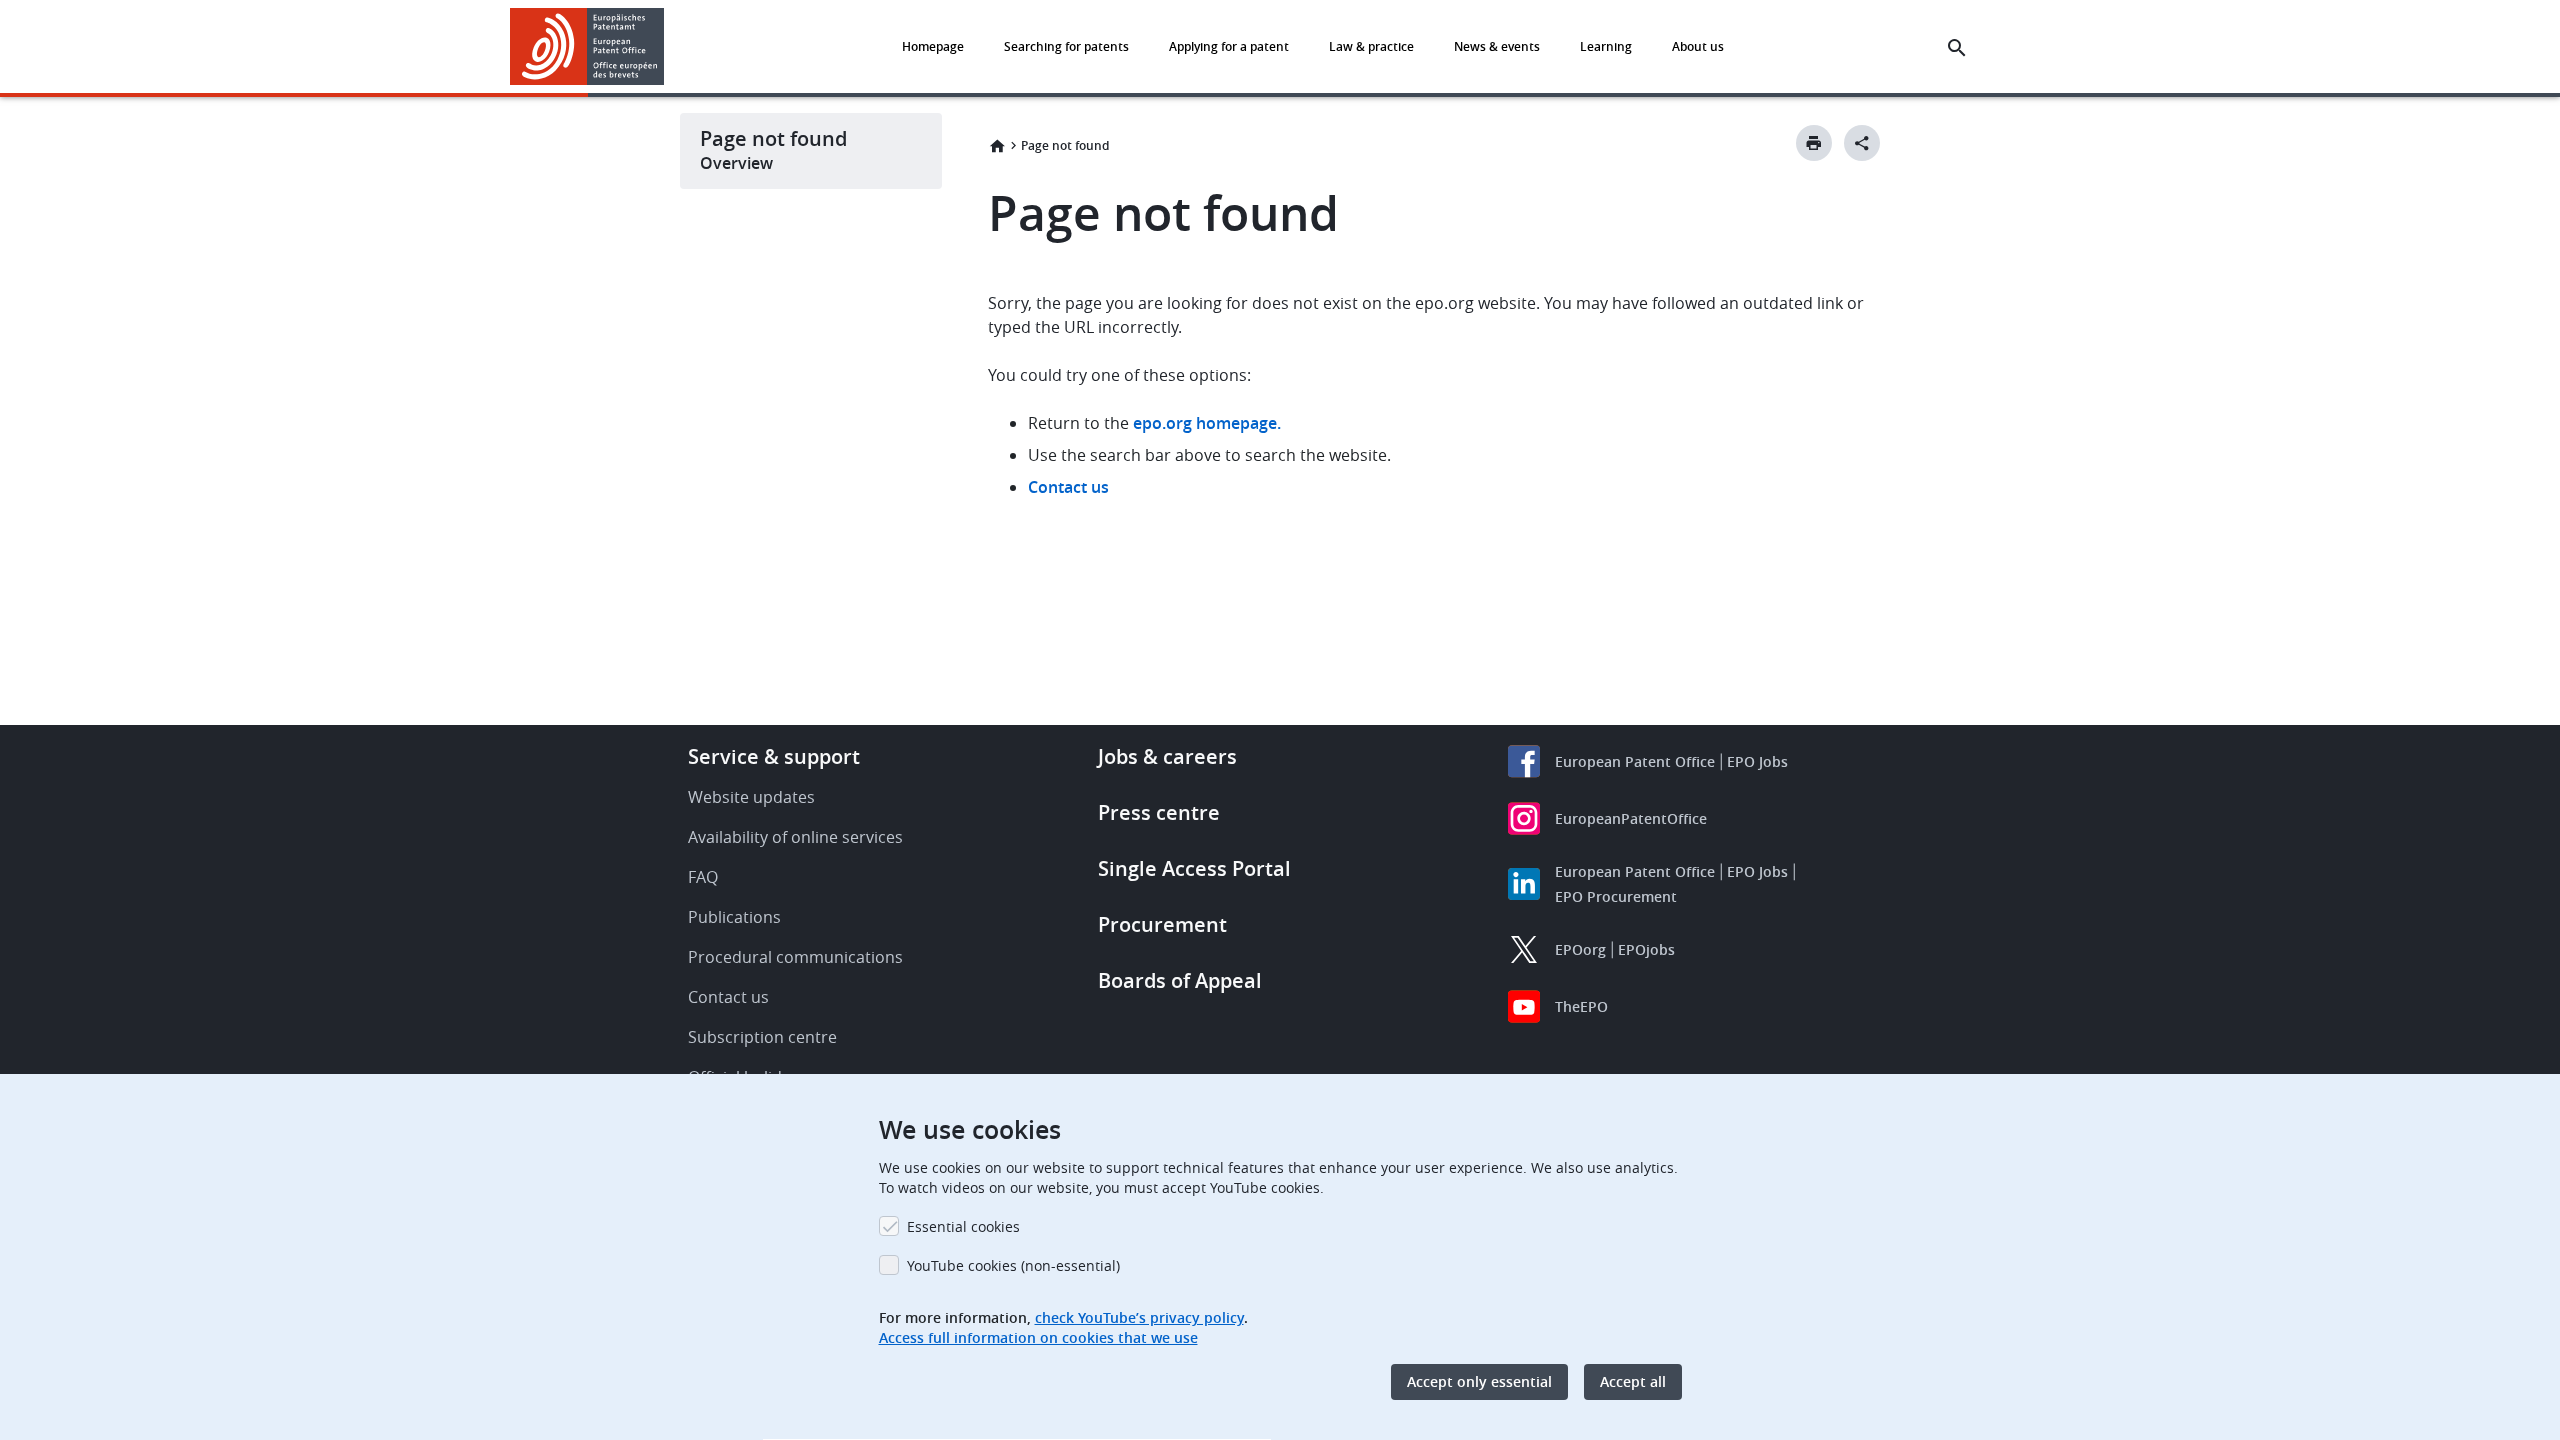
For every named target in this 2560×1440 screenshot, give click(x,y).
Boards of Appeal (1180, 980)
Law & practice (1371, 46)
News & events (1497, 46)
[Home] (587, 46)
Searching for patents (1066, 46)
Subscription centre (762, 1037)
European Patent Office (1635, 761)
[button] (668, 48)
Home (997, 146)
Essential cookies (963, 1226)
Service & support (774, 756)
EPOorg (1580, 949)
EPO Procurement (1616, 896)
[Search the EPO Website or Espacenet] (1957, 48)
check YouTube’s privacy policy (1139, 1317)
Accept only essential (1479, 1381)
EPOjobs (1646, 949)
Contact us (1068, 487)
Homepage (933, 46)
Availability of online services (795, 837)
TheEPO (1581, 1006)
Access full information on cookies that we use (1038, 1337)
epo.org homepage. (1207, 423)
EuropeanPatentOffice (1631, 818)
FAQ (703, 877)
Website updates (751, 797)
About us (1698, 46)
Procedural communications (795, 957)
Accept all (1633, 1381)
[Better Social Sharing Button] (1862, 143)
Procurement (1162, 924)
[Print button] (1814, 143)
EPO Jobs (1757, 761)
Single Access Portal (1194, 868)
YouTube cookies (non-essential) (1013, 1265)
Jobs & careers (1167, 756)
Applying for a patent (1229, 46)
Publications (734, 917)
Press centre (1159, 812)
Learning (1606, 46)
